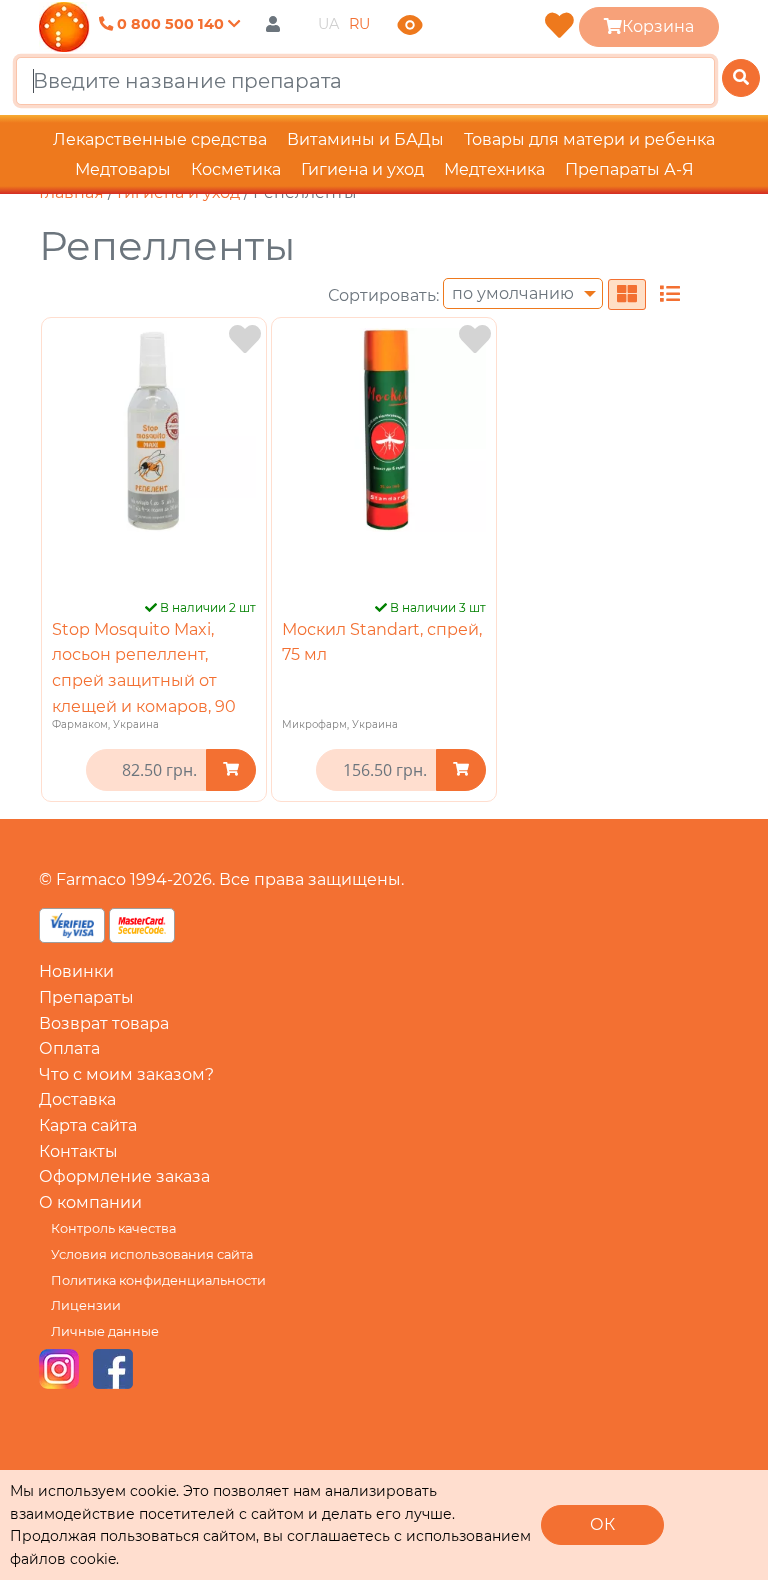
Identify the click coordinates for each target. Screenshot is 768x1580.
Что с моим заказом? (126, 1074)
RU (359, 24)
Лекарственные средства (160, 139)
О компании (90, 1202)
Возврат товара (104, 1023)
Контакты (78, 1151)
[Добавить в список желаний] (245, 339)
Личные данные (105, 1331)
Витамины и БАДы (365, 139)
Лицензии (86, 1305)
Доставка (77, 1099)
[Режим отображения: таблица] (670, 294)
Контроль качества (113, 1228)
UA (328, 24)
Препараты (86, 997)
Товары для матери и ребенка (589, 139)
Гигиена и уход (362, 169)
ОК (602, 1524)
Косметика (236, 169)
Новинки (76, 971)
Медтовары (123, 169)
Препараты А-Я (629, 169)
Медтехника (494, 169)
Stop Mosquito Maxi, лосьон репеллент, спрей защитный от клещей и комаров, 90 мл (144, 680)
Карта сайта (88, 1125)
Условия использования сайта (152, 1254)
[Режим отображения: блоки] (627, 294)
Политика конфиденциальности (158, 1280)
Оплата (69, 1048)
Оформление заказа (124, 1176)
